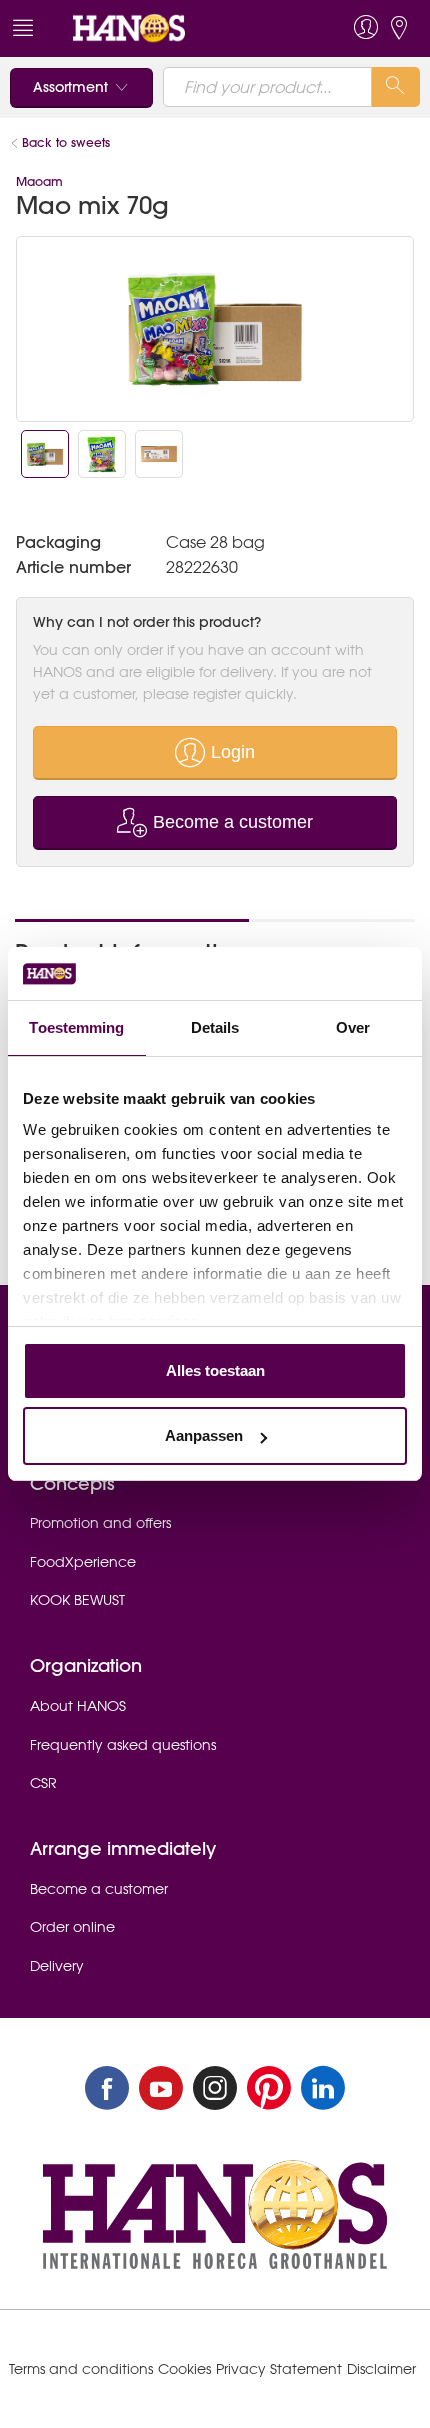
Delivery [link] (57, 1966)
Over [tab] (353, 1027)
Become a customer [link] (99, 1889)
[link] (173, 28)
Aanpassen (204, 1435)
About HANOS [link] (78, 1706)
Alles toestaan (215, 1370)
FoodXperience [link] (83, 1562)
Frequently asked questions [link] (123, 1745)
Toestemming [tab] (76, 1027)
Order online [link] (72, 1927)
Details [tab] (215, 1027)
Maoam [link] (39, 181)
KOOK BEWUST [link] (77, 1600)
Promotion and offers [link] (100, 1523)
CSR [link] (43, 1783)
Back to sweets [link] (66, 142)
